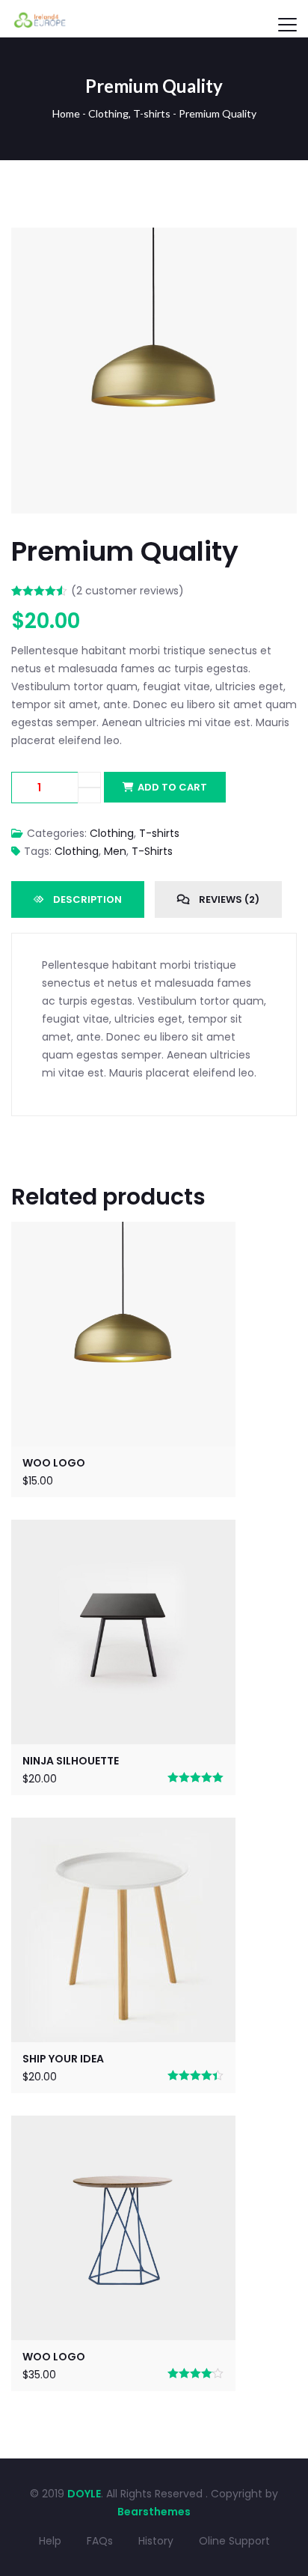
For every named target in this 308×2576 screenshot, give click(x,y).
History (156, 2541)
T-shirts (152, 113)
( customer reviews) (127, 591)
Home (66, 113)
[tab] (78, 899)
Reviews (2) (228, 899)
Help (50, 2541)
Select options (123, 1927)
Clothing (108, 113)
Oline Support (234, 2541)
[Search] (253, 16)
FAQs (100, 2541)
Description (86, 899)
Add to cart (172, 787)
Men (115, 851)
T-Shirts (152, 851)
